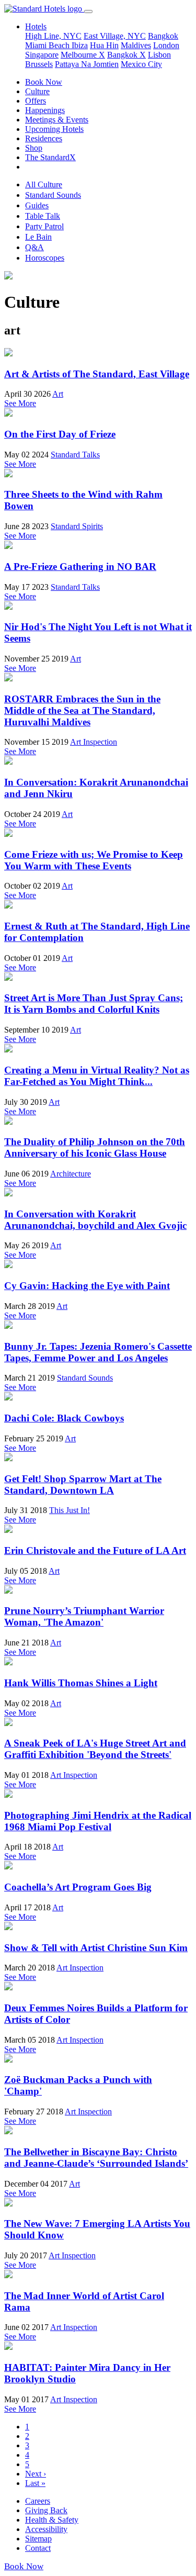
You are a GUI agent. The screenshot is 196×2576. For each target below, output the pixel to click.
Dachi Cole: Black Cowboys (64, 1418)
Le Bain (38, 237)
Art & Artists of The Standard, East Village (97, 374)
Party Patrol (44, 226)
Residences (44, 138)
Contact (38, 2548)
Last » (35, 2483)
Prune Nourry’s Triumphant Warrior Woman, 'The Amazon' (84, 1616)
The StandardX (50, 157)
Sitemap (38, 2539)
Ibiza (80, 45)
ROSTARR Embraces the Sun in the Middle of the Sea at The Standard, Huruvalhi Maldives (82, 710)
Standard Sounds (53, 195)
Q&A (34, 247)
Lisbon (159, 55)
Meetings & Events (57, 120)
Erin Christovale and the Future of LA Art (95, 1550)
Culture (37, 91)
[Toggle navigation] (88, 12)
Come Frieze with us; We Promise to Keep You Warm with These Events (94, 860)
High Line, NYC (53, 36)
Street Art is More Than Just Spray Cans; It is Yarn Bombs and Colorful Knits (94, 1004)
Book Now (44, 82)
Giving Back (46, 2510)
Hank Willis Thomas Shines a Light (81, 1683)
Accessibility (46, 2529)
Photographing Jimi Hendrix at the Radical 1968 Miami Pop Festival (98, 1821)
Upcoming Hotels (54, 129)
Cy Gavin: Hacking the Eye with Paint (87, 1286)
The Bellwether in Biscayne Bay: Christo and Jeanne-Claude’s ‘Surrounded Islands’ (96, 2158)
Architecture (71, 1174)
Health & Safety (52, 2520)
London (166, 45)
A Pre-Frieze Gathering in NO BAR (80, 567)
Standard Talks (75, 455)
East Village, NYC (115, 36)
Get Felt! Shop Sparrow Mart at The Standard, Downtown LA (83, 1485)
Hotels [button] (36, 26)
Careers (38, 2501)
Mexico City (141, 64)
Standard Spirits (77, 526)
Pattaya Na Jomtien (87, 64)
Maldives (136, 45)
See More (20, 403)
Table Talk (43, 216)
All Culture (44, 184)
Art (58, 394)
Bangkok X (126, 55)
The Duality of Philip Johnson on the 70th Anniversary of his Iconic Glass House (95, 1147)
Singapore (42, 55)
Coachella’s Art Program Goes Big (78, 1887)
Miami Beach (48, 45)
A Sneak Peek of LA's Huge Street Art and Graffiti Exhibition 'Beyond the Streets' (95, 1749)
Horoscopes (45, 258)
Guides (37, 205)
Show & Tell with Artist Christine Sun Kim (96, 1948)
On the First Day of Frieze (60, 434)
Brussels (39, 64)
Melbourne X (83, 55)
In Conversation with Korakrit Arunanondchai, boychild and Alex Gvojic (95, 1220)
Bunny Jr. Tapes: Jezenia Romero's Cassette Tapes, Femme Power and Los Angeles (98, 1352)
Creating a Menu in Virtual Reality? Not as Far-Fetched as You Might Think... (97, 1076)
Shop (34, 148)
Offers (36, 101)
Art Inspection (94, 742)
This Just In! (70, 1510)
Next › (36, 2474)
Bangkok (163, 36)
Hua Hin (104, 45)
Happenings (45, 110)
